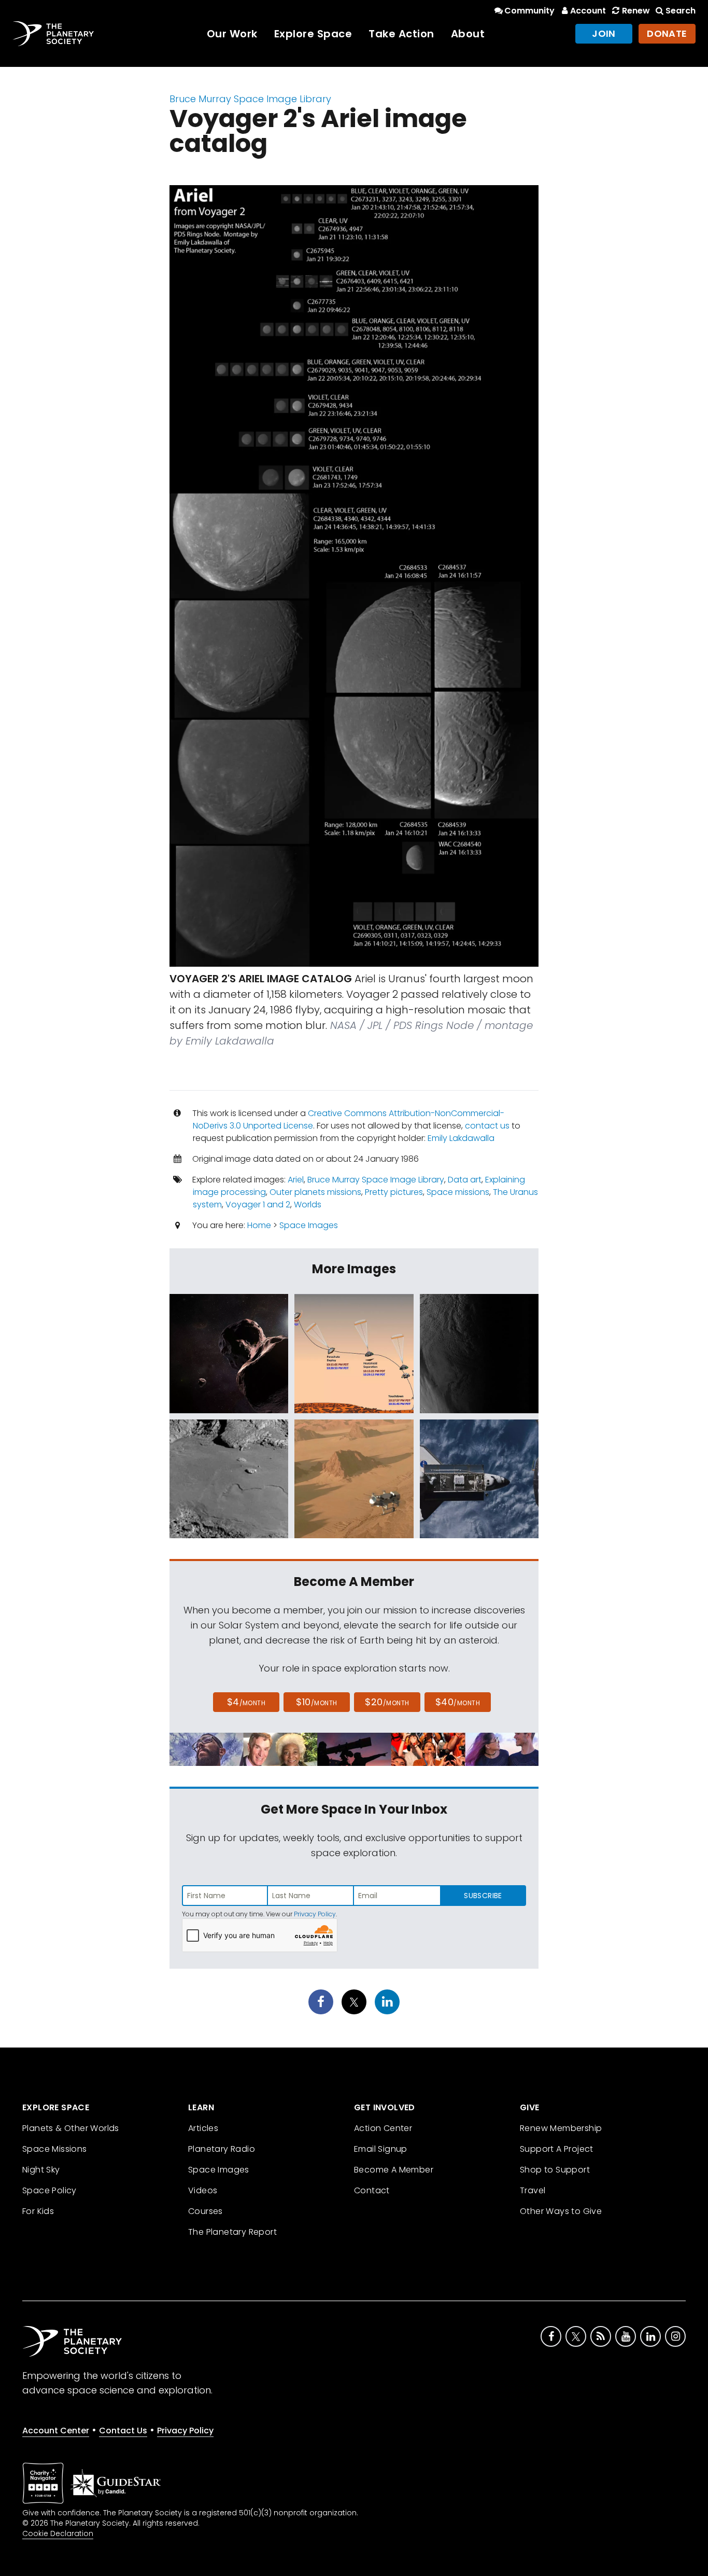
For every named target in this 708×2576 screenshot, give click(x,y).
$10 (316, 1702)
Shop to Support (555, 2170)
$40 (458, 1702)
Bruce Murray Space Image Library (250, 99)
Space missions (458, 1192)
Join (604, 33)
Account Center (56, 2431)
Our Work (232, 34)
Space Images (309, 1225)
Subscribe (483, 1896)
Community (529, 11)
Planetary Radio (222, 2149)
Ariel (296, 1180)
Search (681, 11)
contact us (487, 1126)
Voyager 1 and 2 (258, 1205)
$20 (387, 1702)
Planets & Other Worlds (71, 2128)
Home (259, 1225)
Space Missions (55, 2149)
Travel (533, 2190)
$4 (246, 1702)
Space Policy (49, 2190)
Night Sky (41, 2170)
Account (588, 11)
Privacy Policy (315, 1914)
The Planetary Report (232, 2232)
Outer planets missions (315, 1192)
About (468, 34)
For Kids (38, 2211)
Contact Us (123, 2431)
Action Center (383, 2128)
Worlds (308, 1205)
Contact (372, 2190)
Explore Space (313, 34)
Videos (203, 2190)
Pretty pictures (394, 1192)
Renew (636, 11)
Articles (203, 2128)
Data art (465, 1180)
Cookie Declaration (58, 2533)
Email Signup (381, 2149)
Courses (206, 2211)
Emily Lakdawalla (461, 1138)
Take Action (401, 34)
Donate (667, 33)
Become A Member (394, 2170)
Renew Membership (561, 2128)
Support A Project (557, 2149)
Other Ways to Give (561, 2211)
